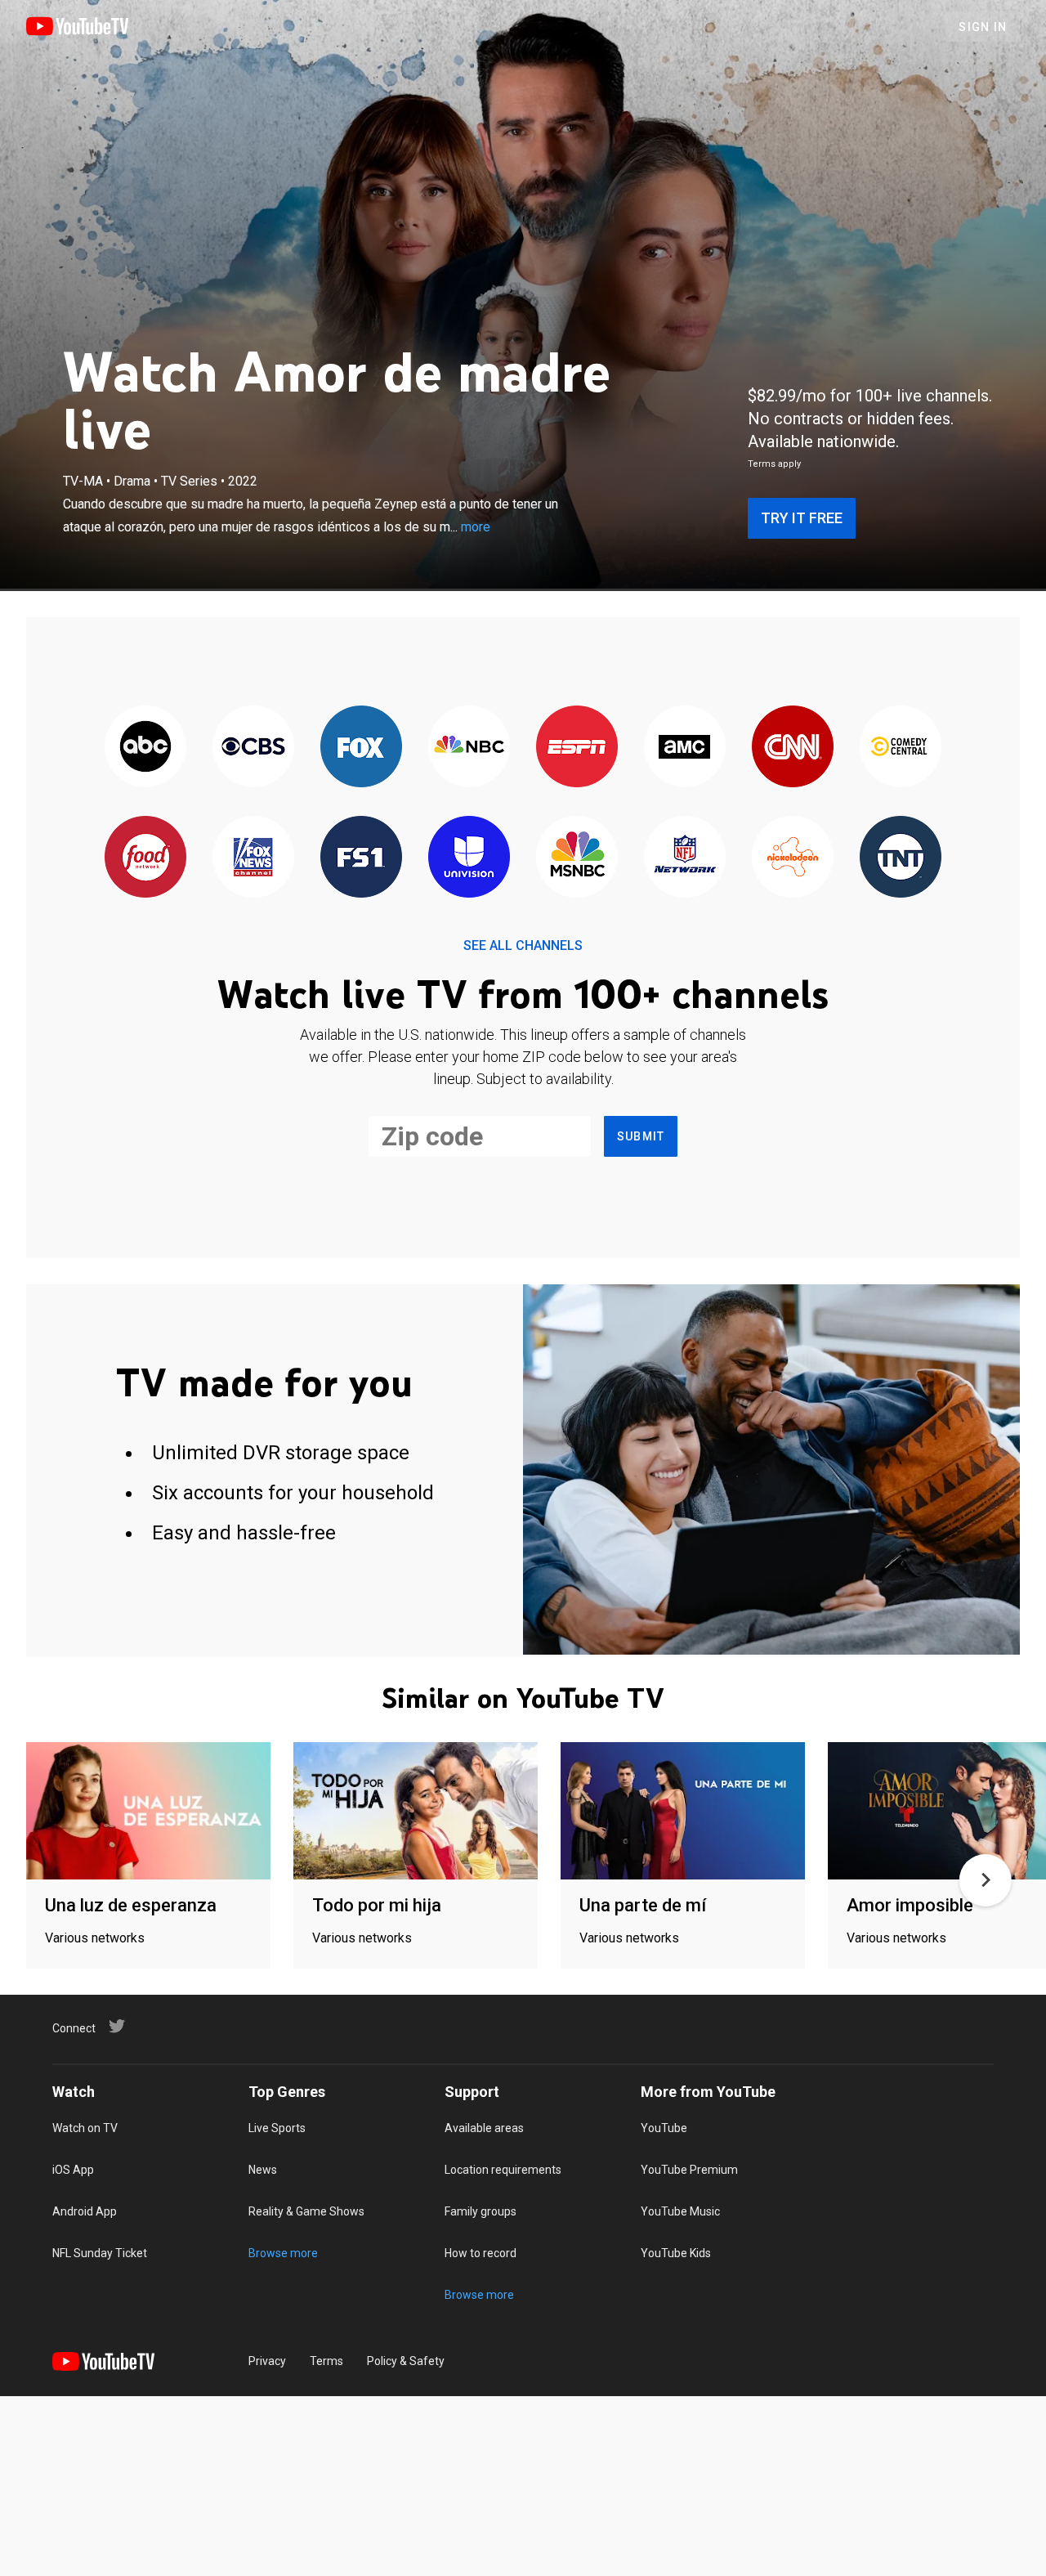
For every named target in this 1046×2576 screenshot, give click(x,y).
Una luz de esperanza (131, 1905)
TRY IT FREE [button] (802, 518)
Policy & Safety (406, 2361)
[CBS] (253, 748)
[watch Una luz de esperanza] (148, 1812)
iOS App (73, 2170)
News (263, 2170)
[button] (986, 1880)
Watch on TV (85, 2128)
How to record (481, 2253)
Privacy (267, 2361)
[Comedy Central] (901, 748)
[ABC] (145, 748)
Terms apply (774, 464)
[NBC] (469, 748)
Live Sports (277, 2128)
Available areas (484, 2128)
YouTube (664, 2128)
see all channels (523, 945)
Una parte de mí (643, 1905)
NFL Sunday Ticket (100, 2253)
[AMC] (685, 748)
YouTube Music (680, 2211)
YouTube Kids (676, 2253)
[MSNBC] (577, 858)
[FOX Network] (361, 748)
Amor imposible (910, 1905)
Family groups (481, 2211)
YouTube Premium (689, 2170)
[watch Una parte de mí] (683, 1812)
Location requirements (503, 2170)
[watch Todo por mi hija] (416, 1812)
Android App (85, 2211)
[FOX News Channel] (253, 858)
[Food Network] (145, 858)
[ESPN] (577, 748)
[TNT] (901, 858)
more (476, 527)
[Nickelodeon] (793, 858)
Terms (326, 2361)
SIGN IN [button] (983, 27)
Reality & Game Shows (306, 2211)
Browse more (283, 2253)
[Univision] (469, 858)
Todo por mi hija (377, 1905)
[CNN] (793, 748)
